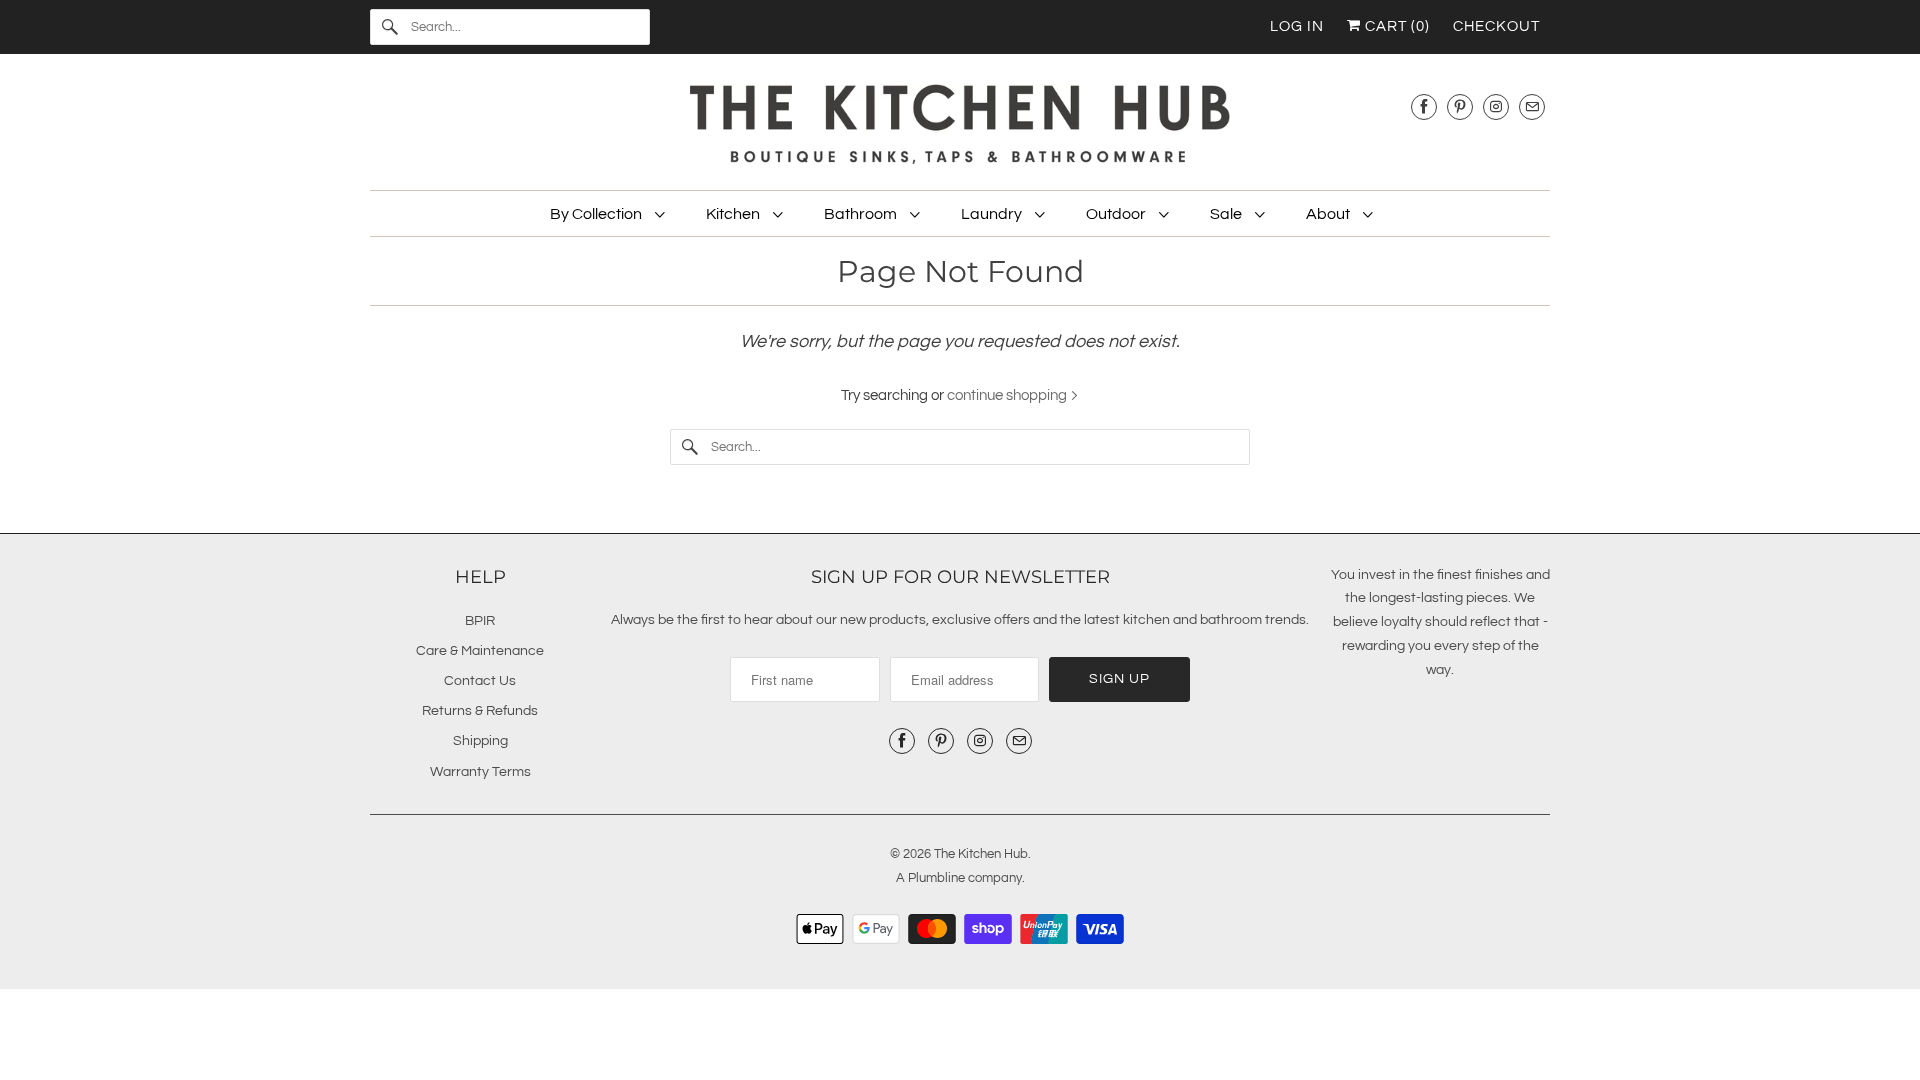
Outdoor (1117, 214)
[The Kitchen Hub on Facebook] (1424, 106)
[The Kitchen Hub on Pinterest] (1460, 106)
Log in (1297, 26)
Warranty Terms (480, 772)
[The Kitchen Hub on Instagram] (1496, 106)
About (1329, 214)
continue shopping (1008, 395)
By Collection (597, 214)
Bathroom (862, 214)
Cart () (1395, 26)
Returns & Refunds (480, 711)
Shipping (480, 741)
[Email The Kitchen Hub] (1532, 106)
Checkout (1496, 26)
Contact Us (480, 681)
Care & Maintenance (480, 651)
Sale (1227, 214)
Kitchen (734, 214)
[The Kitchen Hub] (960, 127)
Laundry (993, 214)
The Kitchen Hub (981, 854)
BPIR (480, 621)
